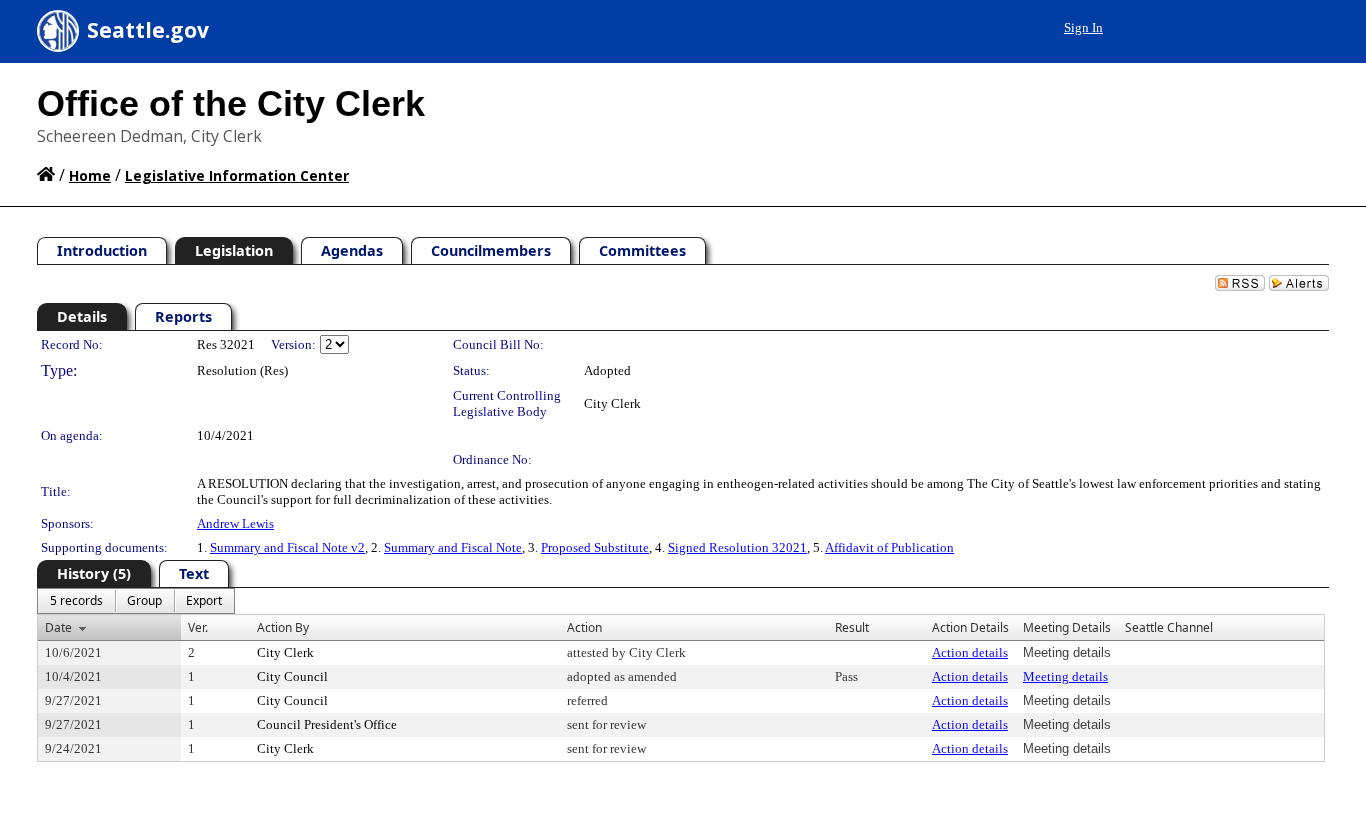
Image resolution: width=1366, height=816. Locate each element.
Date (58, 627)
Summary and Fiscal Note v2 (287, 547)
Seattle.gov (148, 30)
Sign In (1083, 27)
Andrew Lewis (235, 523)
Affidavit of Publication (889, 547)
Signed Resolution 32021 (737, 547)
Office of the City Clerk (231, 103)
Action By (283, 627)
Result (852, 627)
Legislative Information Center (237, 175)
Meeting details (1065, 676)
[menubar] (136, 601)
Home (90, 175)
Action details (970, 652)
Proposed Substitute (595, 547)
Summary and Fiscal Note (453, 547)
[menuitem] (76, 601)
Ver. (198, 627)
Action (584, 627)
